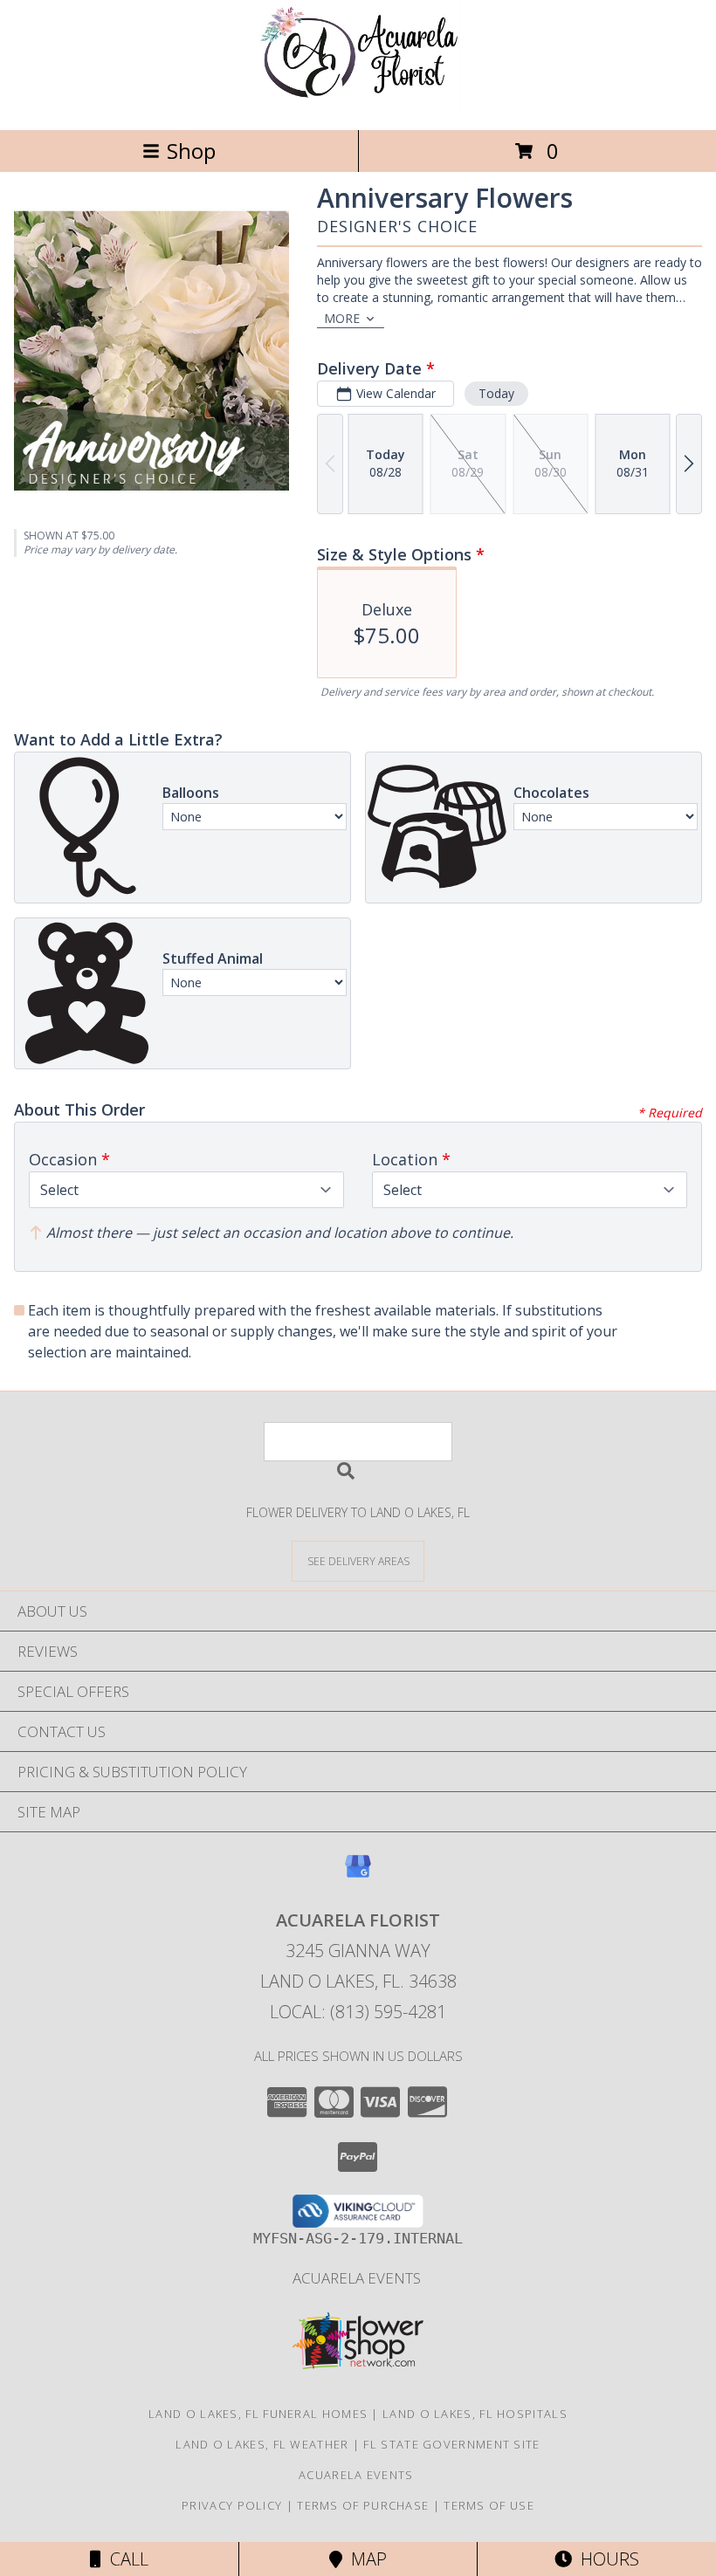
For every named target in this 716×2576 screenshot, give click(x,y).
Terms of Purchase (363, 2505)
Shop (191, 151)
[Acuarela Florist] (358, 104)
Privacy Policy (232, 2505)
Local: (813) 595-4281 (358, 2012)
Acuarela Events (358, 2278)
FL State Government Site (451, 2444)
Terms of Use (489, 2505)
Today (496, 393)
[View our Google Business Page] (358, 1875)
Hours (606, 2559)
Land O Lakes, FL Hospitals (475, 2414)
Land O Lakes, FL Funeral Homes (258, 2414)
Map (365, 2559)
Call (125, 2559)
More (342, 318)
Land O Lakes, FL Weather (262, 2444)
